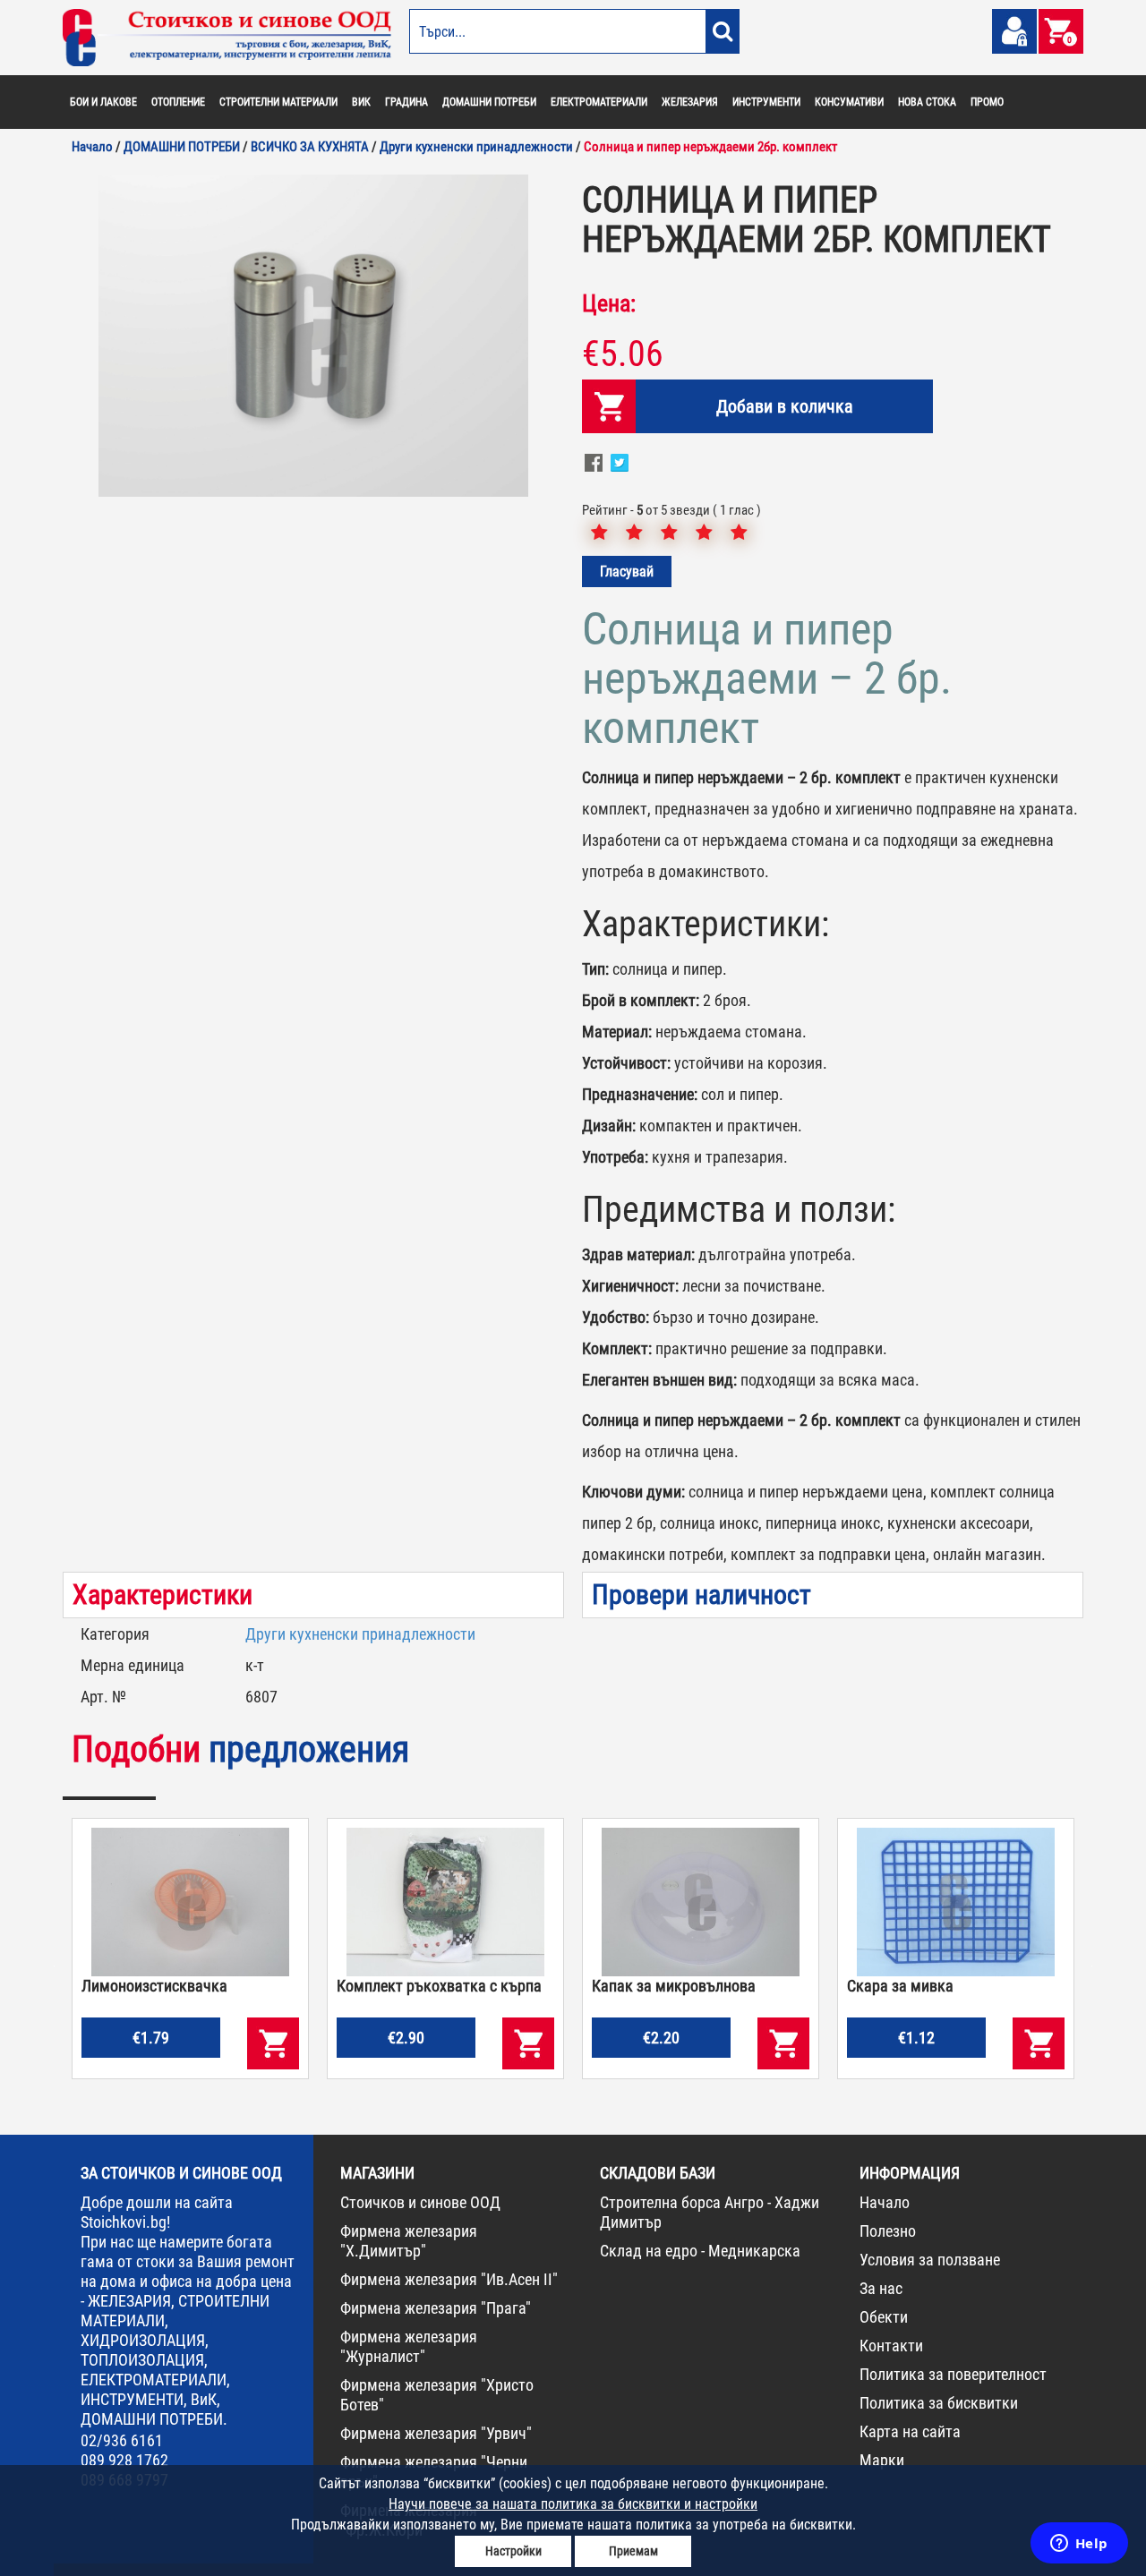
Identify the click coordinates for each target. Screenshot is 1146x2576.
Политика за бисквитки (939, 2403)
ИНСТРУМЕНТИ (766, 102)
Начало (885, 2202)
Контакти (891, 2346)
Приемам (633, 2551)
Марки (882, 2460)
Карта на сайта (910, 2431)
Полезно (888, 2231)
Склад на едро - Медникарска (700, 2251)
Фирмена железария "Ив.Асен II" (449, 2279)
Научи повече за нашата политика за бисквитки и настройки (573, 2504)
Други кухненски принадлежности (360, 1634)
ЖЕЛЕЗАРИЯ (690, 102)
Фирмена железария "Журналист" (409, 2346)
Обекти (884, 2317)
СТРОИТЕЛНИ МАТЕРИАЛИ (278, 102)
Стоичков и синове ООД (420, 2202)
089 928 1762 (124, 2460)
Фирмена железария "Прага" (436, 2308)
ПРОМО (987, 102)
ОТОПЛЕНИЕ (178, 102)
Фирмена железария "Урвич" (436, 2433)
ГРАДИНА (406, 102)
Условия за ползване (930, 2260)
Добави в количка (785, 406)
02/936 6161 (122, 2440)
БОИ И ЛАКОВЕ (103, 102)
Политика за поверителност (953, 2374)
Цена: (609, 303)
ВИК (361, 102)
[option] (313, 336)
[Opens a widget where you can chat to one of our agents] (1079, 2545)
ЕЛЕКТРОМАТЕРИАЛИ (599, 102)
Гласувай (627, 571)
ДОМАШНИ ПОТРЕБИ (489, 102)
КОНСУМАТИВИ (849, 102)
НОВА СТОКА (927, 102)
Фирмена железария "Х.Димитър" (409, 2241)
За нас (881, 2288)
